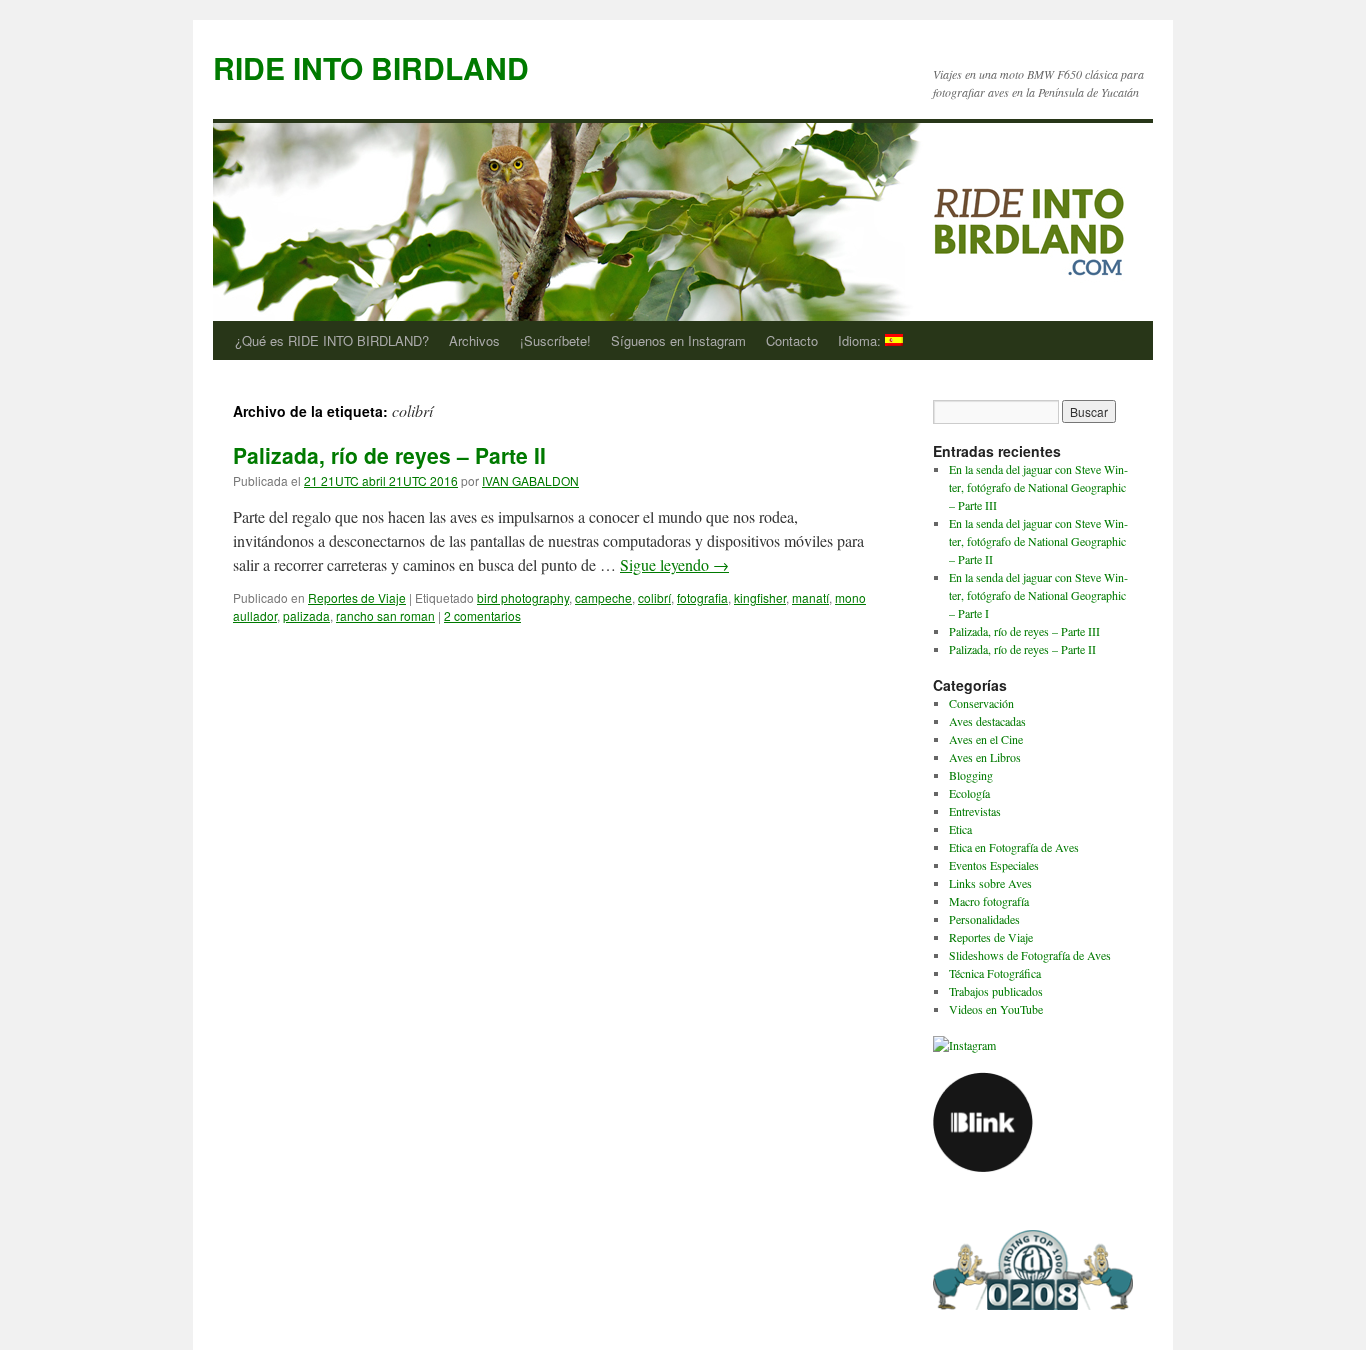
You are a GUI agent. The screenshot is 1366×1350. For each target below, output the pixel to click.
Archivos (474, 340)
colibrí (654, 597)
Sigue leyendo (674, 564)
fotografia (702, 597)
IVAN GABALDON (530, 480)
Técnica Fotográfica (995, 973)
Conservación (981, 703)
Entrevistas (975, 811)
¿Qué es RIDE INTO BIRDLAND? (332, 340)
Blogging (971, 775)
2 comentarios (482, 615)
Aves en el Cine (986, 739)
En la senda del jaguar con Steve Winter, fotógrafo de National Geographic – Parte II (1038, 541)
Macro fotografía (989, 901)
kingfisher (760, 597)
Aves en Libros (985, 757)
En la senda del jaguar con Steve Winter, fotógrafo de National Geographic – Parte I (1038, 595)
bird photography (523, 597)
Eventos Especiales (994, 865)
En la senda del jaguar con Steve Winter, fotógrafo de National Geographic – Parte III (1038, 487)
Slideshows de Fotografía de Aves (1030, 955)
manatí (810, 597)
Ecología (969, 793)
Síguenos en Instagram (678, 340)
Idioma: (861, 340)
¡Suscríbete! (555, 340)
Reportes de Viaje (357, 597)
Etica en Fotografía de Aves (1014, 847)
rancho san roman (385, 615)
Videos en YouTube (996, 1009)
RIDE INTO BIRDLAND (371, 67)
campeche (603, 597)
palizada (306, 615)
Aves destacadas (987, 721)
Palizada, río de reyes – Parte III (1024, 631)
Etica (960, 829)
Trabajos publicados (996, 991)
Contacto (792, 340)
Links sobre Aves (990, 883)
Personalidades (984, 919)
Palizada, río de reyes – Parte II (389, 455)
